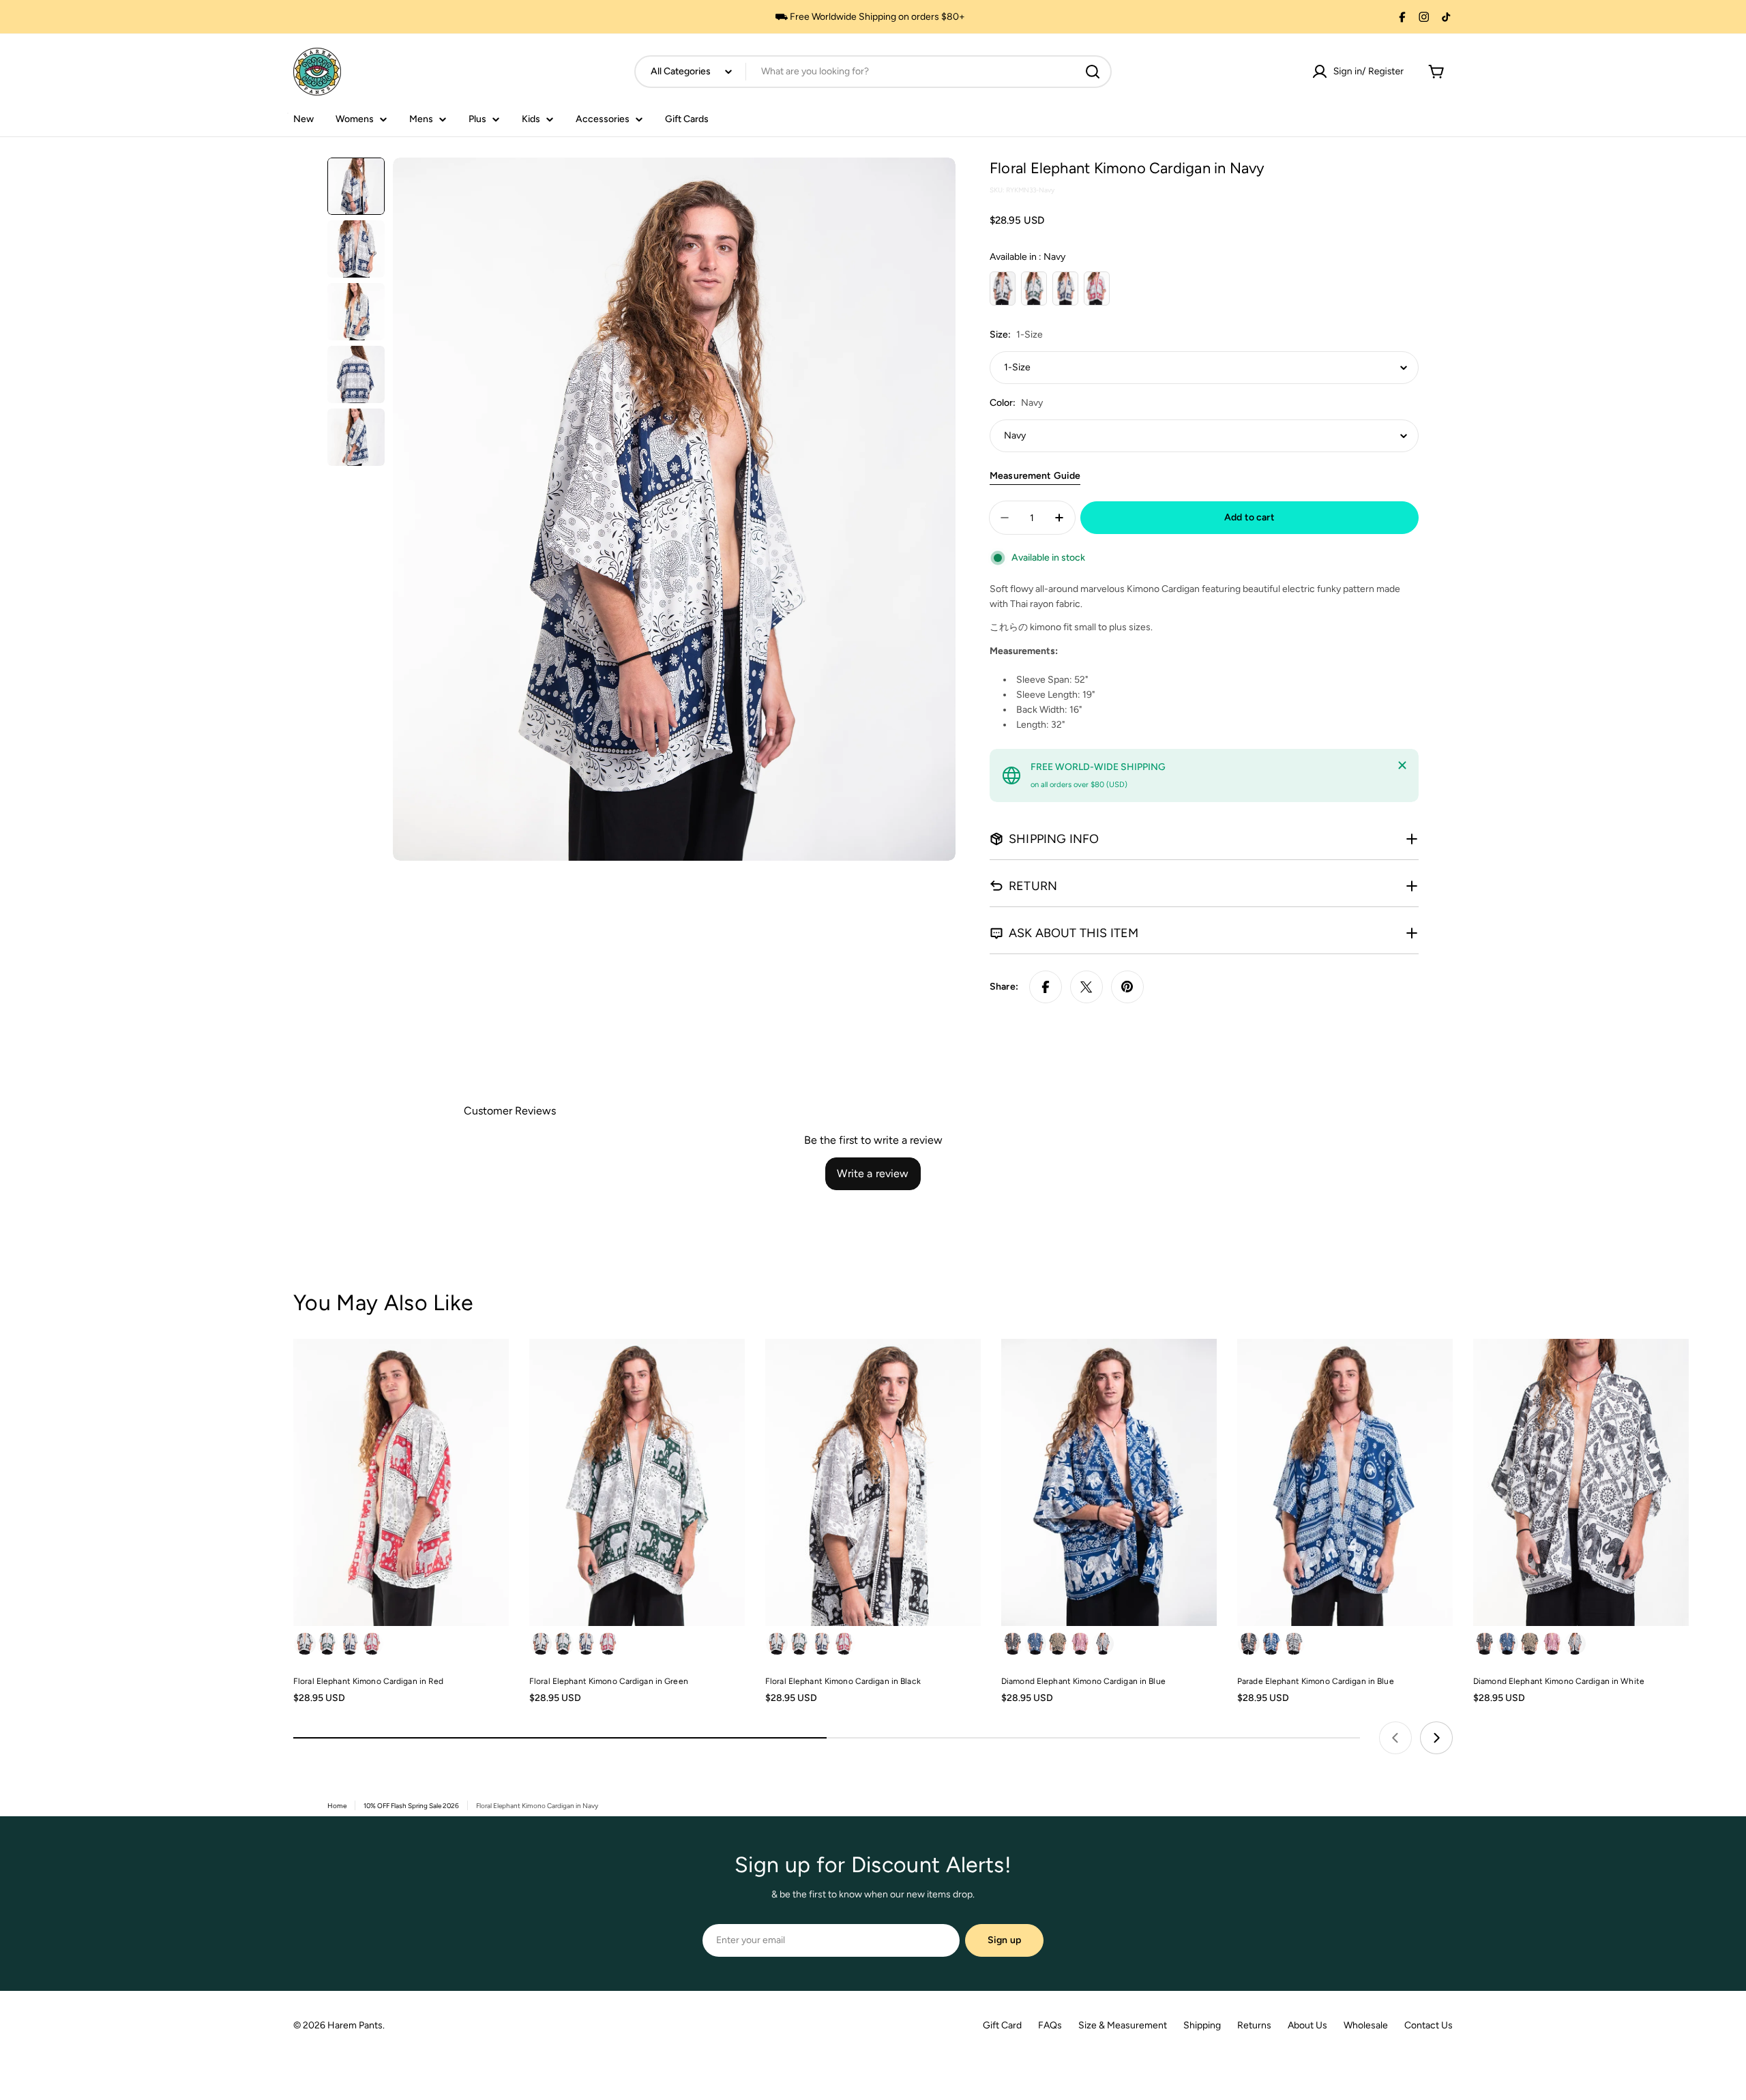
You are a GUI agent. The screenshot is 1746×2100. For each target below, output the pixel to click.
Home (337, 1806)
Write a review (873, 1173)
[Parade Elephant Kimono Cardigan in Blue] (1345, 1482)
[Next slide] (1436, 1738)
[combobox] (873, 72)
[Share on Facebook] (1046, 987)
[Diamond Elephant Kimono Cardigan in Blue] (1109, 1482)
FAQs (1050, 2025)
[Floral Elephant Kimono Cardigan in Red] (401, 1482)
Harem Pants (355, 2025)
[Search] (1093, 72)
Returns (1254, 2025)
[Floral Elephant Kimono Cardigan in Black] (873, 1482)
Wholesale (1366, 2025)
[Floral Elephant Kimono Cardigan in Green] (637, 1482)
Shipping (1202, 2025)
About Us (1307, 2025)
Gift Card (1002, 2025)
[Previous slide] (1395, 1738)
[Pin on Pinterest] (1127, 987)
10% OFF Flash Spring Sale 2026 (411, 1806)
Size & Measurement (1123, 2025)
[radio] (1003, 289)
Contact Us (1429, 2025)
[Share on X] (1086, 987)
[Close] (1402, 765)
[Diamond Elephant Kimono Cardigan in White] (1581, 1482)
